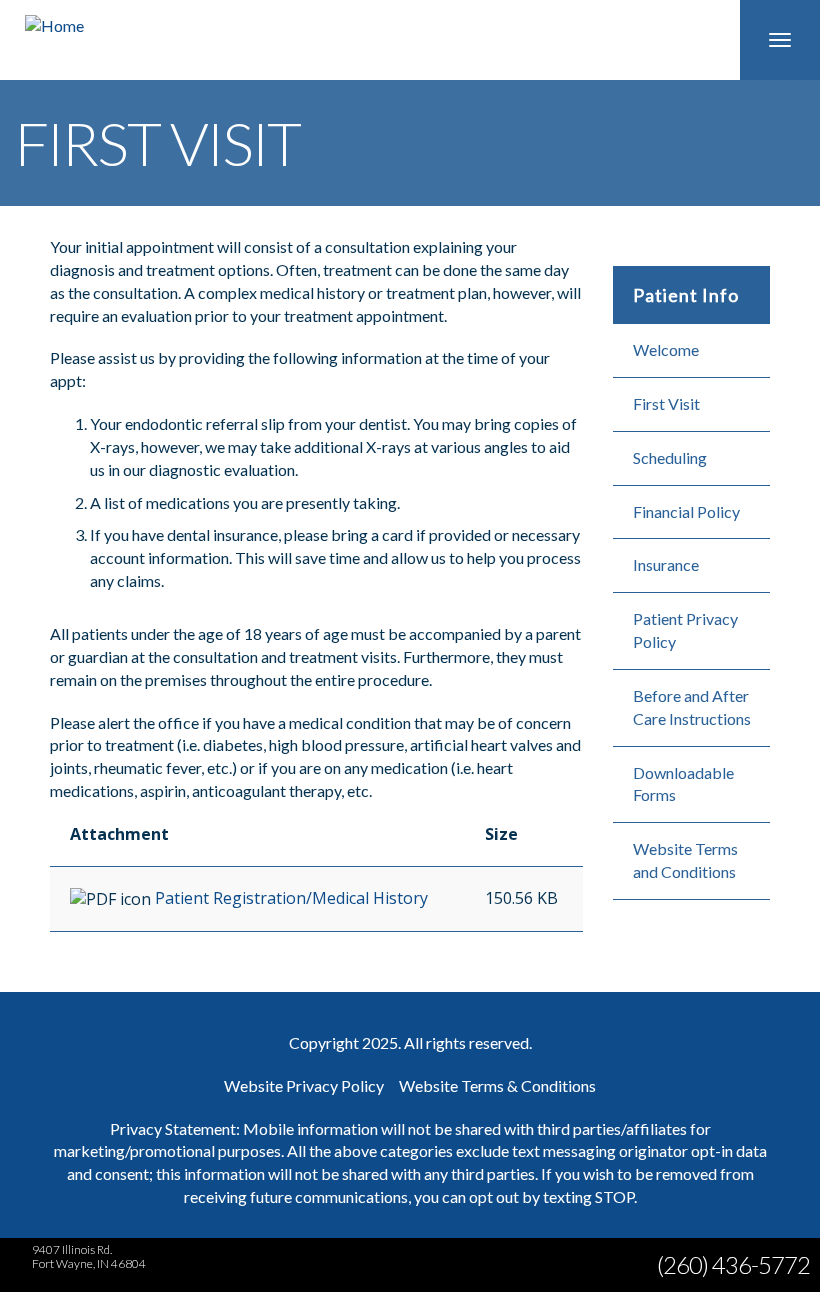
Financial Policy (686, 511)
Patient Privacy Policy (685, 630)
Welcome (666, 349)
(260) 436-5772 (733, 1264)
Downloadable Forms (683, 784)
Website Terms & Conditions (497, 1085)
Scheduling (670, 457)
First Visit (666, 403)
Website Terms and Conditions (685, 860)
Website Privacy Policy (304, 1085)
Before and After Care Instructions (692, 707)
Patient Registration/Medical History (291, 898)
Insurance (666, 564)
